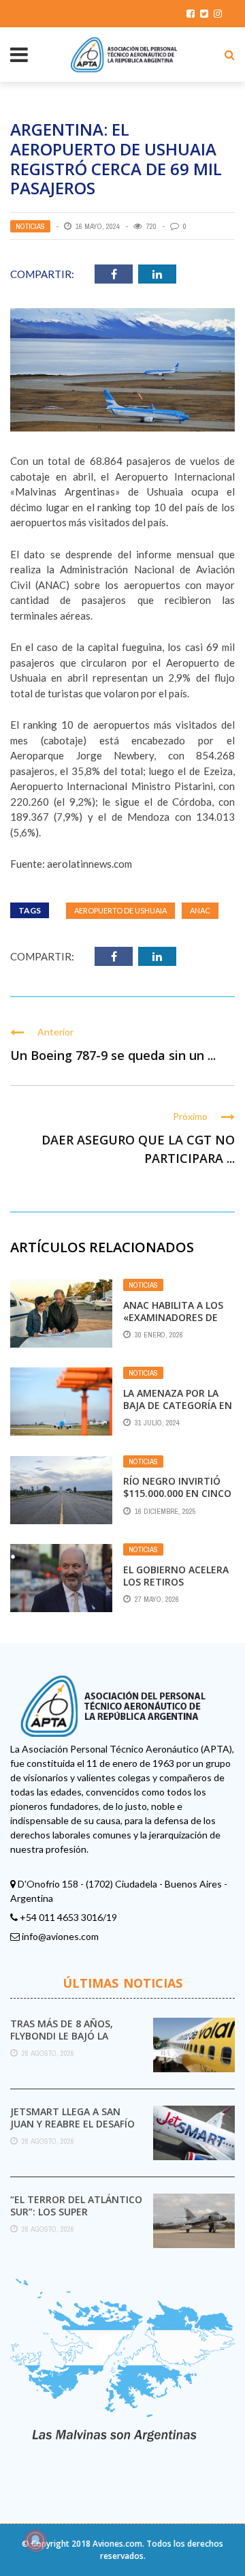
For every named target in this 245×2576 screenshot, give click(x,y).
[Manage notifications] (35, 2541)
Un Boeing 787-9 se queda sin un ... (113, 1055)
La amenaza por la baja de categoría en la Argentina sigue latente (178, 1412)
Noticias (30, 226)
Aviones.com (117, 2544)
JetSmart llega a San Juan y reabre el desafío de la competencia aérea (75, 2124)
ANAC (200, 910)
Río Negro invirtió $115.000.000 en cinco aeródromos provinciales (177, 1500)
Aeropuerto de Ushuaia (120, 910)
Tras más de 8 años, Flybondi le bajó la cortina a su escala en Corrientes (70, 2042)
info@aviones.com (60, 1936)
